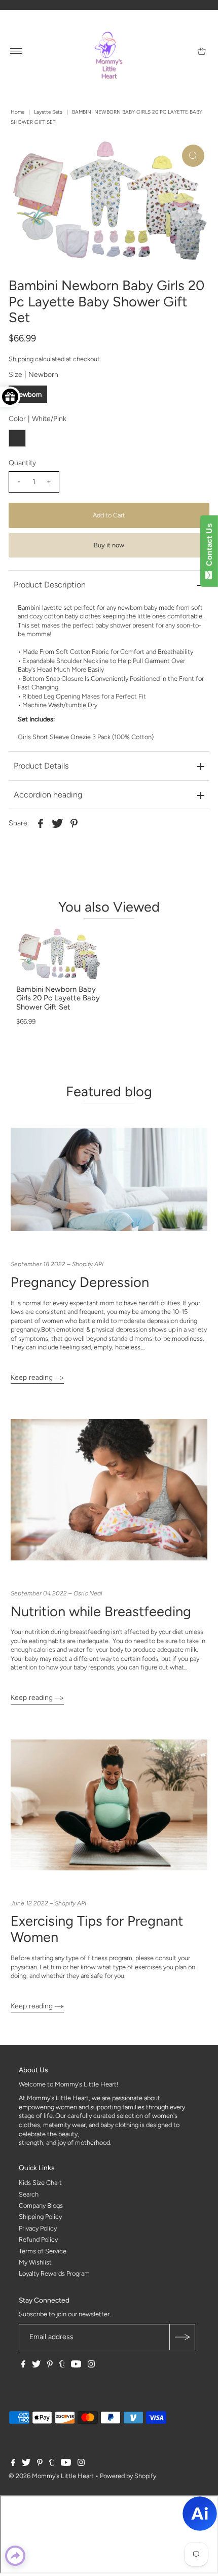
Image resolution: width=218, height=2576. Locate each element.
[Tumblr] (62, 2365)
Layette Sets (48, 112)
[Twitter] (36, 2365)
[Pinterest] (50, 2365)
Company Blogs (41, 2205)
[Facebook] (23, 2365)
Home (17, 112)
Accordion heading (48, 795)
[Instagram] (91, 2365)
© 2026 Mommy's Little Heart (51, 2476)
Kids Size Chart (40, 2183)
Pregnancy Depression (80, 1282)
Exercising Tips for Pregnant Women (97, 1929)
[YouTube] (76, 2365)
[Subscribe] (182, 2337)
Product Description (50, 585)
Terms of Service (43, 2251)
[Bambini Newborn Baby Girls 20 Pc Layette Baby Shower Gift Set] (59, 954)
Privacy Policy (38, 2228)
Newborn (28, 394)
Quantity (22, 463)
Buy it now (109, 545)
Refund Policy (38, 2239)
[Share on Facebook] (41, 823)
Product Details (41, 766)
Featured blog (109, 1091)
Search (29, 2194)
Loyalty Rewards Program (54, 2273)
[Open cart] (202, 51)
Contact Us (209, 547)
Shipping (21, 359)
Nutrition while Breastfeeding (101, 1611)
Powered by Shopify (128, 2476)
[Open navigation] (16, 51)
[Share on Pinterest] (74, 823)
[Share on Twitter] (57, 823)
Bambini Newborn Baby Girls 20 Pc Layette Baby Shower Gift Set (58, 998)
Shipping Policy (40, 2217)
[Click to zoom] (193, 156)
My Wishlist (35, 2262)
